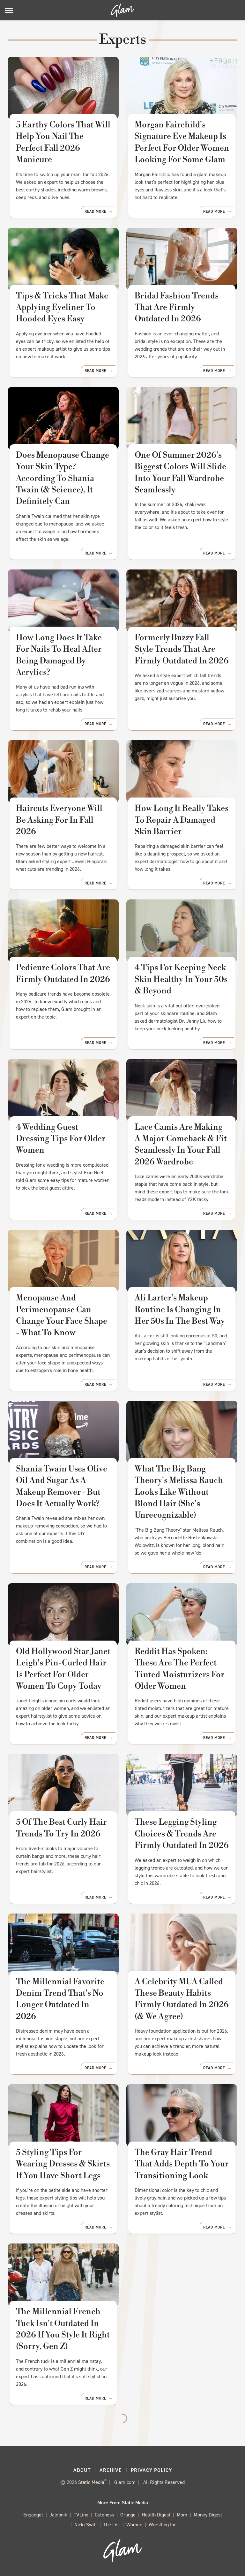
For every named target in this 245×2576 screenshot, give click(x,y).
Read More (95, 211)
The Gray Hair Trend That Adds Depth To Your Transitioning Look (182, 2164)
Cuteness (104, 2515)
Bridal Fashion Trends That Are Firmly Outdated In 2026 (177, 308)
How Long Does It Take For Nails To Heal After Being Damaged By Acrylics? (59, 655)
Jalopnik (58, 2515)
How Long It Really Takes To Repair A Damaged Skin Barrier (182, 820)
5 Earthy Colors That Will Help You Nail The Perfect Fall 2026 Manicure (63, 142)
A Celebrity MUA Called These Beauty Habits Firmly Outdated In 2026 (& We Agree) (182, 1999)
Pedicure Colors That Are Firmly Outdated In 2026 (63, 973)
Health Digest (156, 2515)
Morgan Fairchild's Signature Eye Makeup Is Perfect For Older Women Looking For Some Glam (182, 142)
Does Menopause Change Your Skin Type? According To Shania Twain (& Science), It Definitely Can (63, 478)
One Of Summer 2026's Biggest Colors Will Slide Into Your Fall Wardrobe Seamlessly (180, 472)
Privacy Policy (151, 2470)
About (82, 2470)
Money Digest (208, 2515)
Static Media (91, 2482)
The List (112, 2525)
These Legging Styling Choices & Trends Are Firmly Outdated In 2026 (182, 1834)
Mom (182, 2515)
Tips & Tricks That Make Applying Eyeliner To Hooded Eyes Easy (62, 308)
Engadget (33, 2515)
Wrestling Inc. (163, 2525)
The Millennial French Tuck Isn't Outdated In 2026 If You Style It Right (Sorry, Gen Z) (63, 2329)
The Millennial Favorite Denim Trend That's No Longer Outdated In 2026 (60, 1999)
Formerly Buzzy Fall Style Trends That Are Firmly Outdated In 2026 (182, 649)
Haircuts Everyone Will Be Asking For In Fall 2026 (59, 820)
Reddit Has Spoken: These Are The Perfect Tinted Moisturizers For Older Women (179, 1669)
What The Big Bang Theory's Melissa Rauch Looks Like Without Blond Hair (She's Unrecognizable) (179, 1492)
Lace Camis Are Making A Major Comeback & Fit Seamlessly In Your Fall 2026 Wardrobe (181, 1145)
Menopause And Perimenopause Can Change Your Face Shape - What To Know (62, 1315)
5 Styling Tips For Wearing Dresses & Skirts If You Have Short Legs (63, 2164)
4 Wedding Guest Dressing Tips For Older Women (61, 1139)
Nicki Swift (86, 2525)
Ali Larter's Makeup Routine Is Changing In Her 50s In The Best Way (180, 1309)
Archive (111, 2470)
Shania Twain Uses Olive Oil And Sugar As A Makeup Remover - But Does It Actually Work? (62, 1486)
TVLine (81, 2515)
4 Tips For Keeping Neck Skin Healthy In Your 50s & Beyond (181, 979)
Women (134, 2525)
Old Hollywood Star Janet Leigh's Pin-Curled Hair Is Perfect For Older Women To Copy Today (63, 1669)
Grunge (128, 2515)
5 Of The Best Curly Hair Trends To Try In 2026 (61, 1828)
